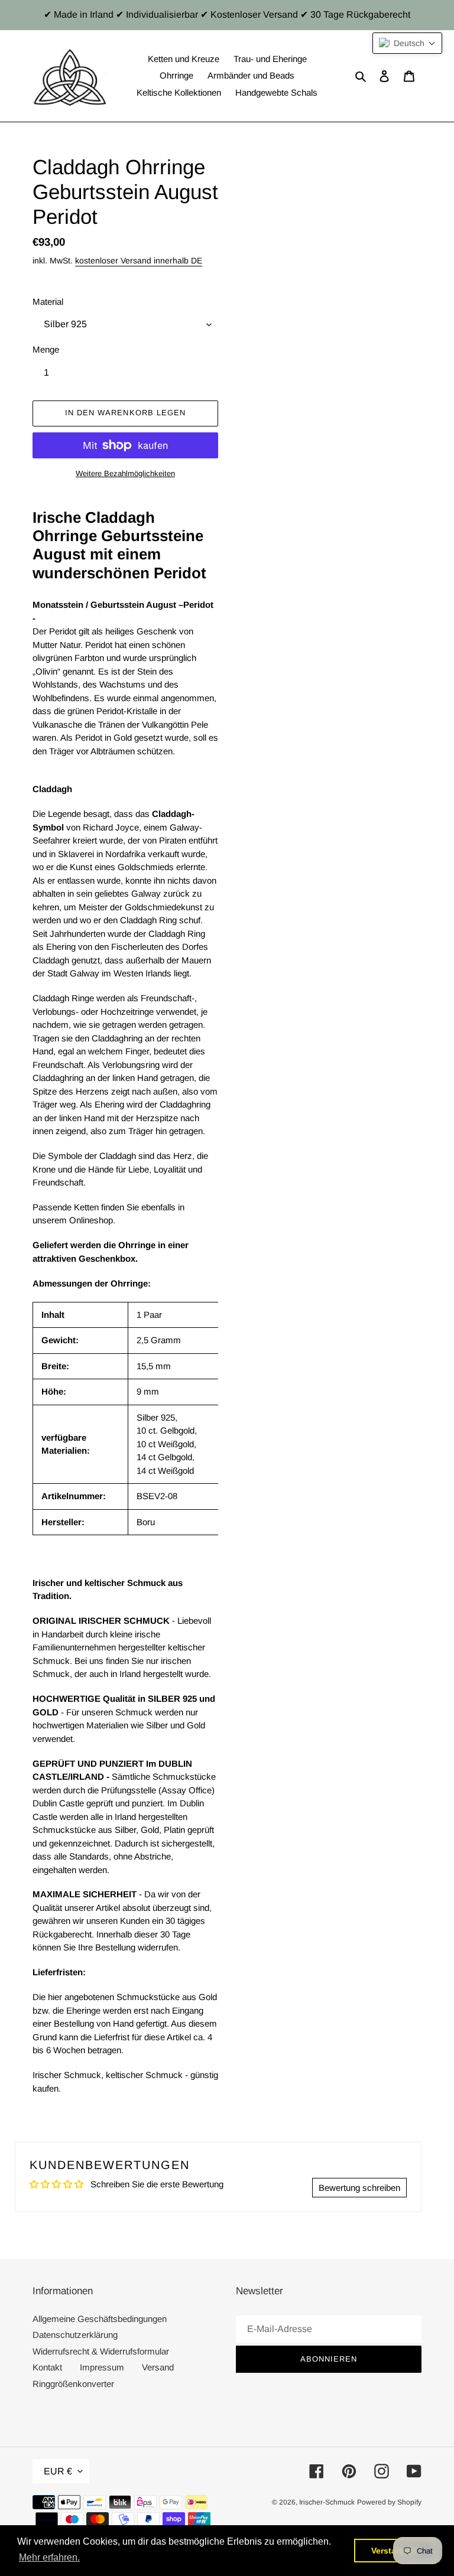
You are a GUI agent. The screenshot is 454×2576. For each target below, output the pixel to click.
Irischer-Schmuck (327, 2502)
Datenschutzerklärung (75, 2335)
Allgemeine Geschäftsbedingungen (100, 2319)
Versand (158, 2367)
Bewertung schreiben (359, 2188)
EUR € (58, 2471)
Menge (46, 349)
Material (48, 302)
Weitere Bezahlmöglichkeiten (125, 473)
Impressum (102, 2367)
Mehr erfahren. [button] (49, 2557)
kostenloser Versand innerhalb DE (139, 260)
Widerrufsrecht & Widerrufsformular (101, 2351)
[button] (407, 43)
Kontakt (47, 2367)
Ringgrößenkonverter (73, 2384)
